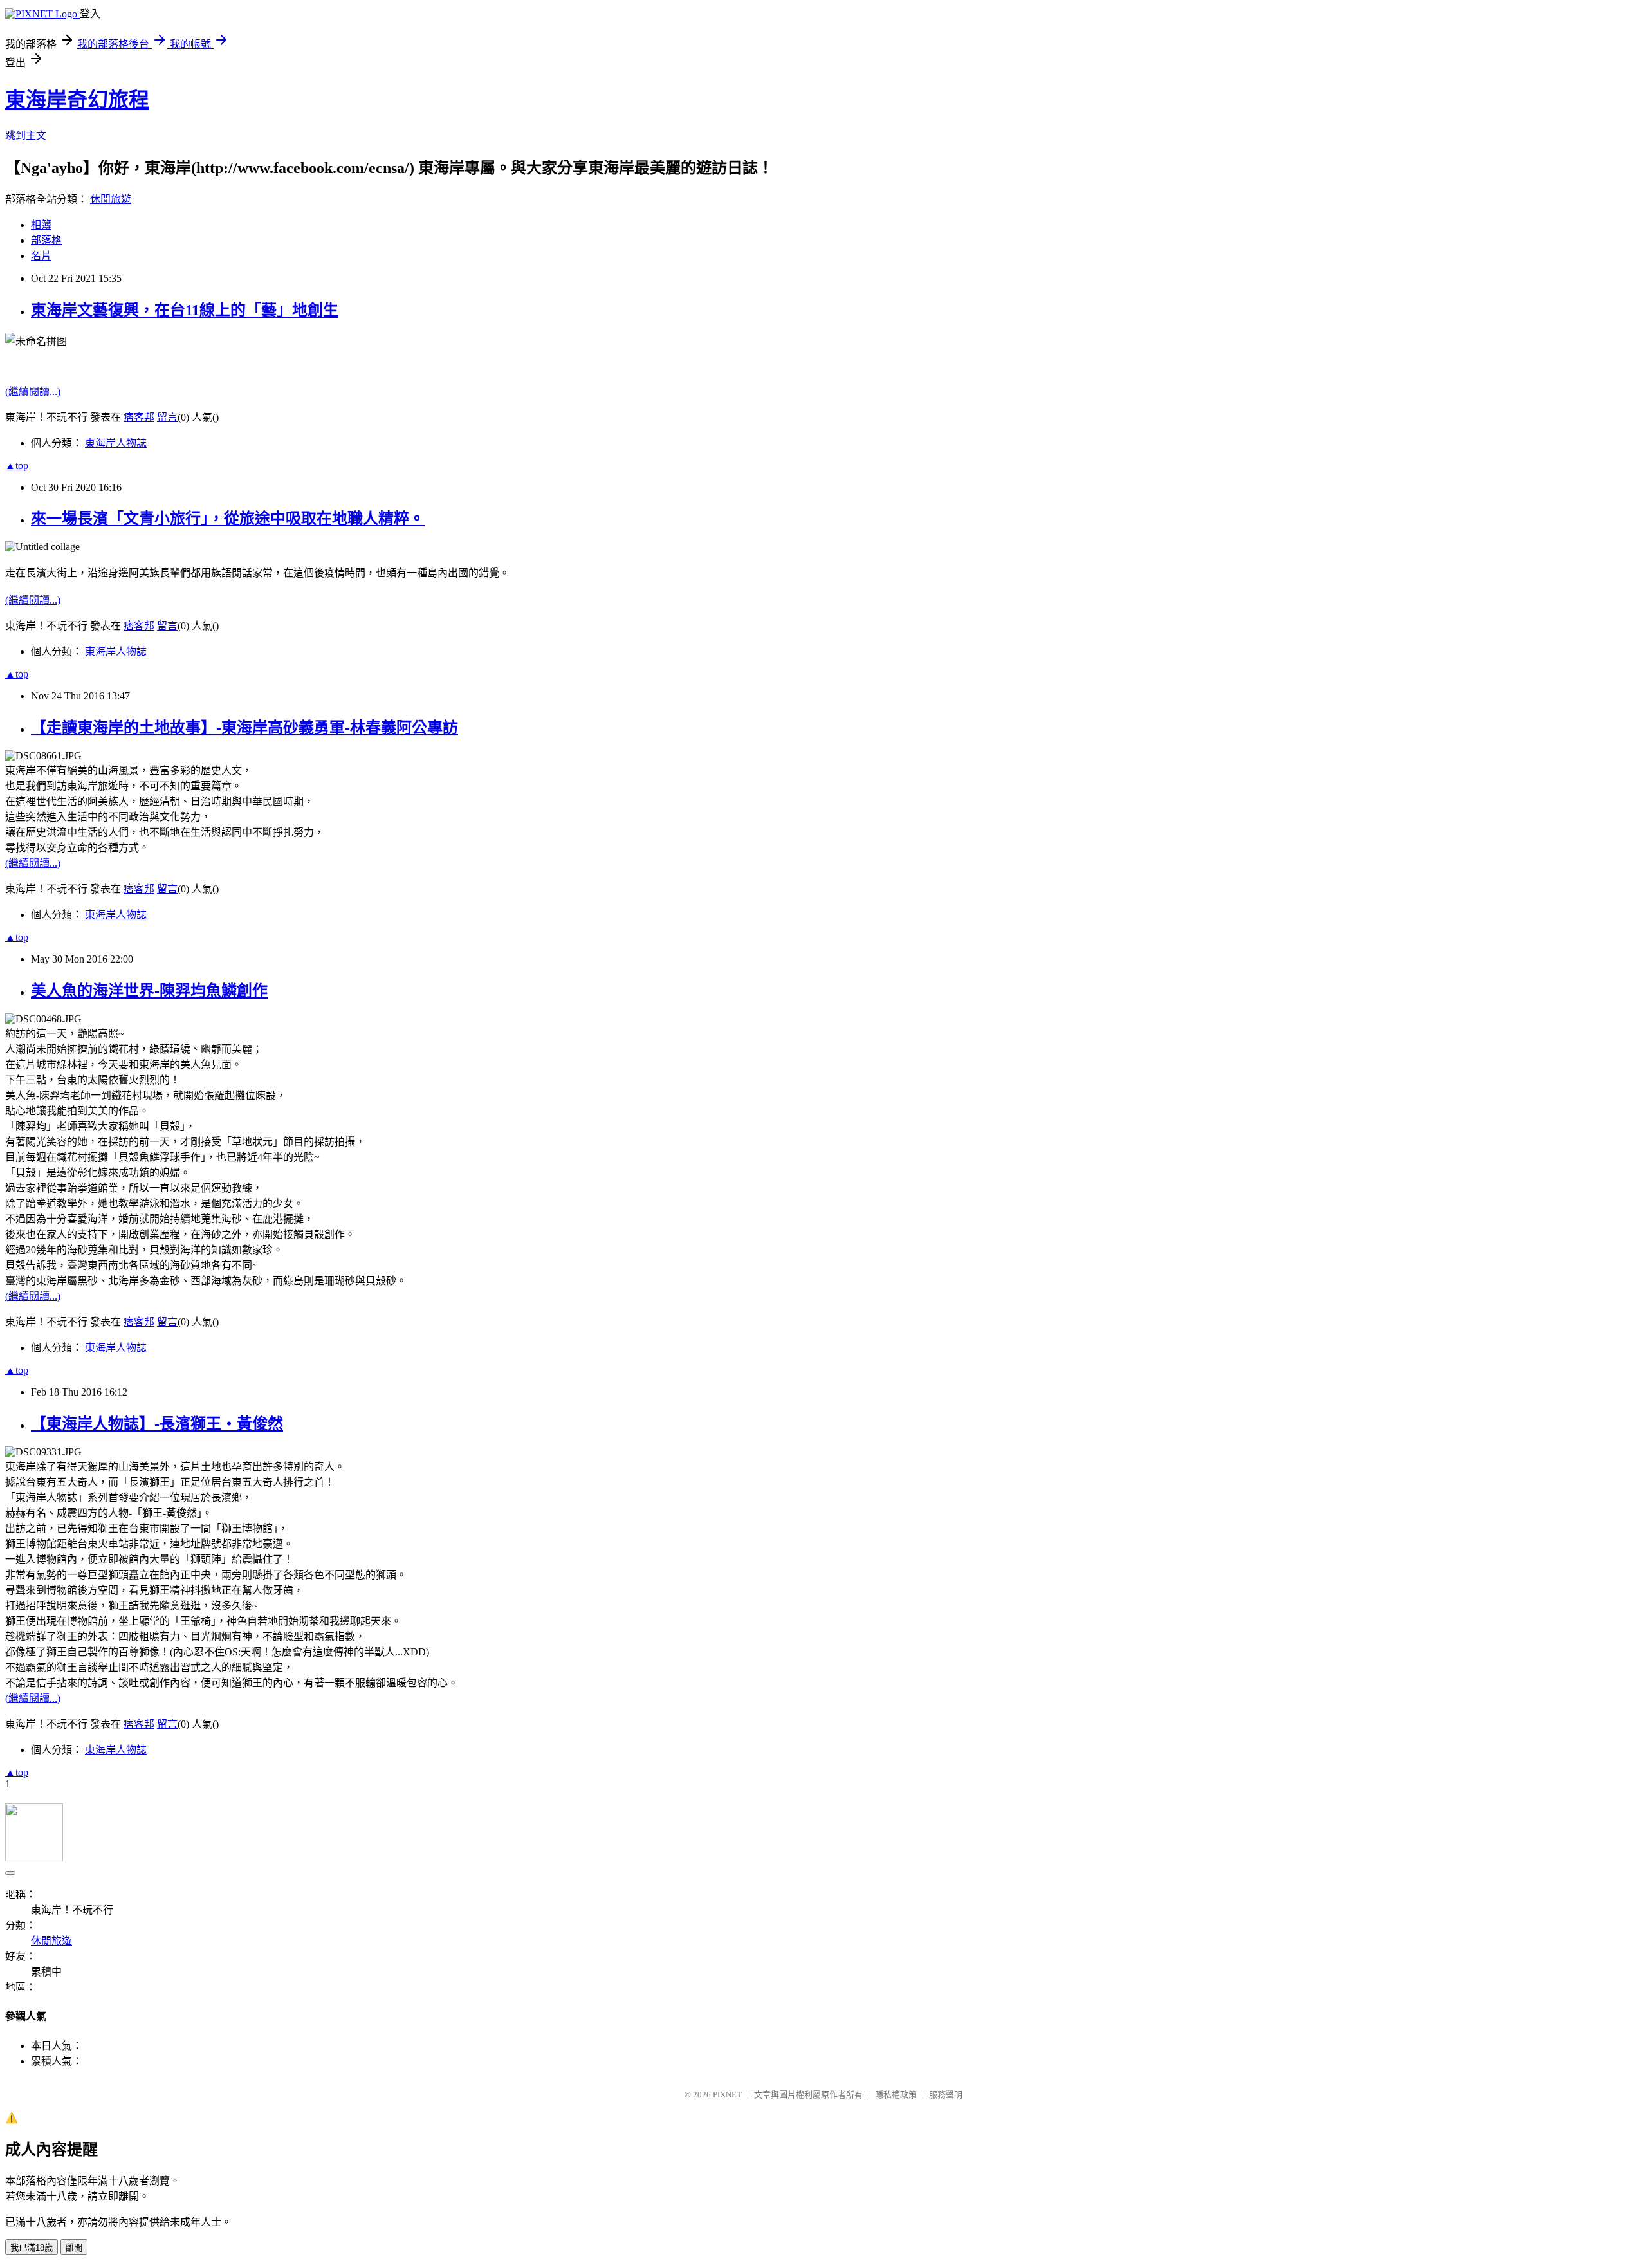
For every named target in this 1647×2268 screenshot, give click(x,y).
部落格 (46, 240)
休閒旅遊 (111, 199)
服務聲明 (946, 2095)
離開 (74, 2248)
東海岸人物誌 (116, 443)
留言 (167, 417)
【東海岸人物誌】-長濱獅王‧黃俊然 (157, 1424)
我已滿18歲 (32, 2248)
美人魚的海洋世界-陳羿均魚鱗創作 (149, 991)
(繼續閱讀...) (33, 392)
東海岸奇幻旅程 (77, 100)
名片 (41, 256)
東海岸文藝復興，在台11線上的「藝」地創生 (185, 310)
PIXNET (727, 2095)
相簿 (41, 225)
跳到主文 (26, 135)
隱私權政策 (896, 2095)
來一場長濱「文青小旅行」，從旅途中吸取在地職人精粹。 (228, 519)
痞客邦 (139, 417)
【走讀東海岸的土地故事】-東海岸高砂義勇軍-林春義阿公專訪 (244, 728)
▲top (17, 466)
